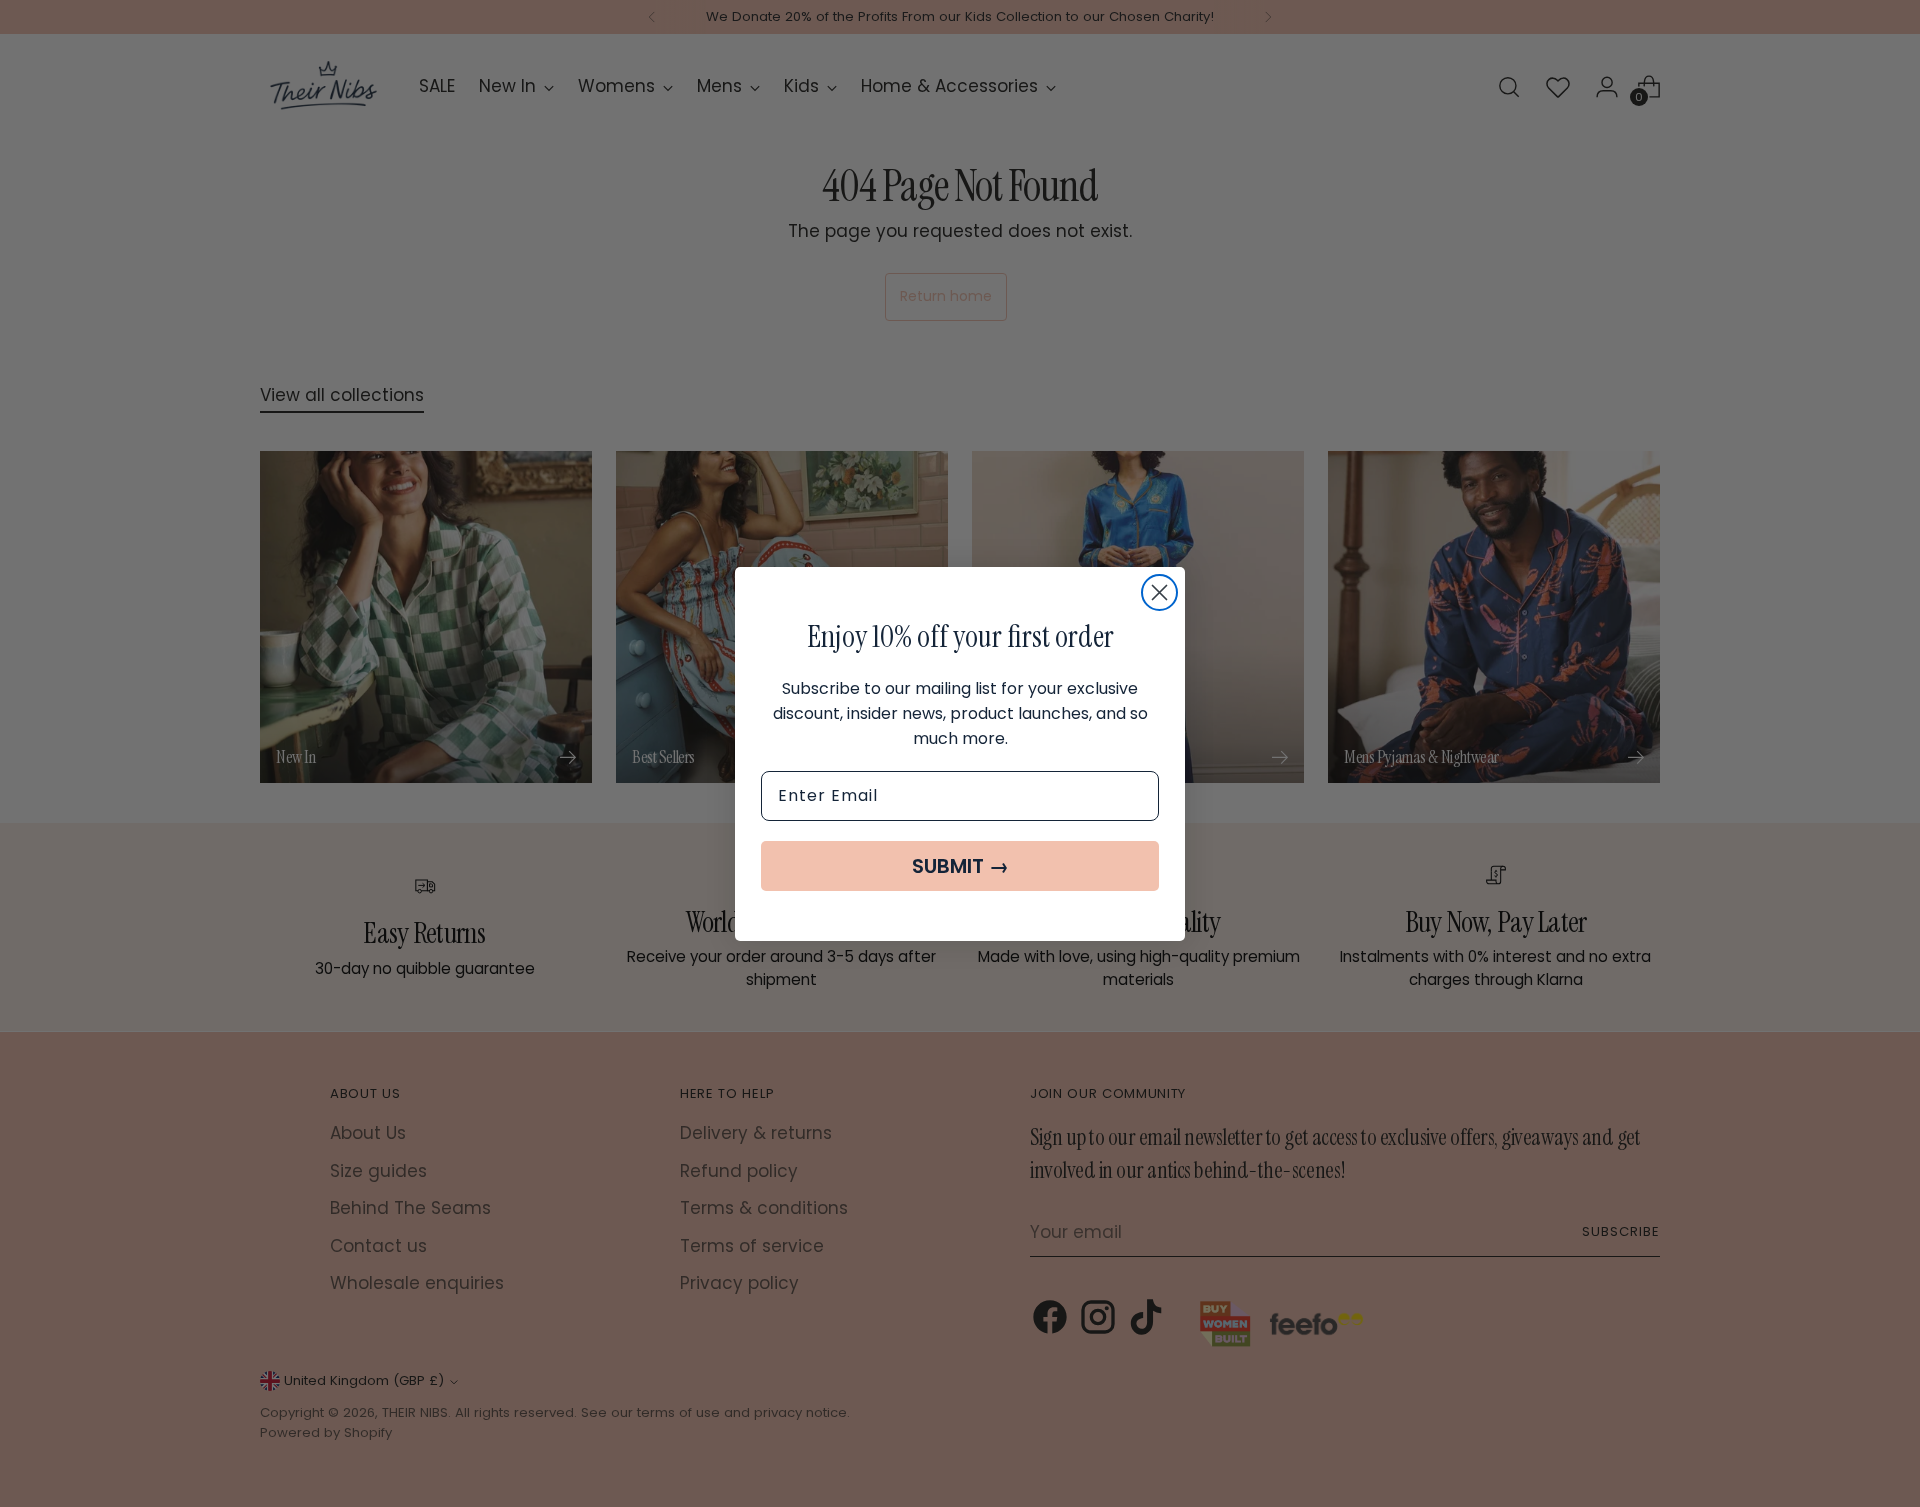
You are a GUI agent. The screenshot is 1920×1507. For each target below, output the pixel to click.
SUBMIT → (960, 866)
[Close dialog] (1159, 592)
